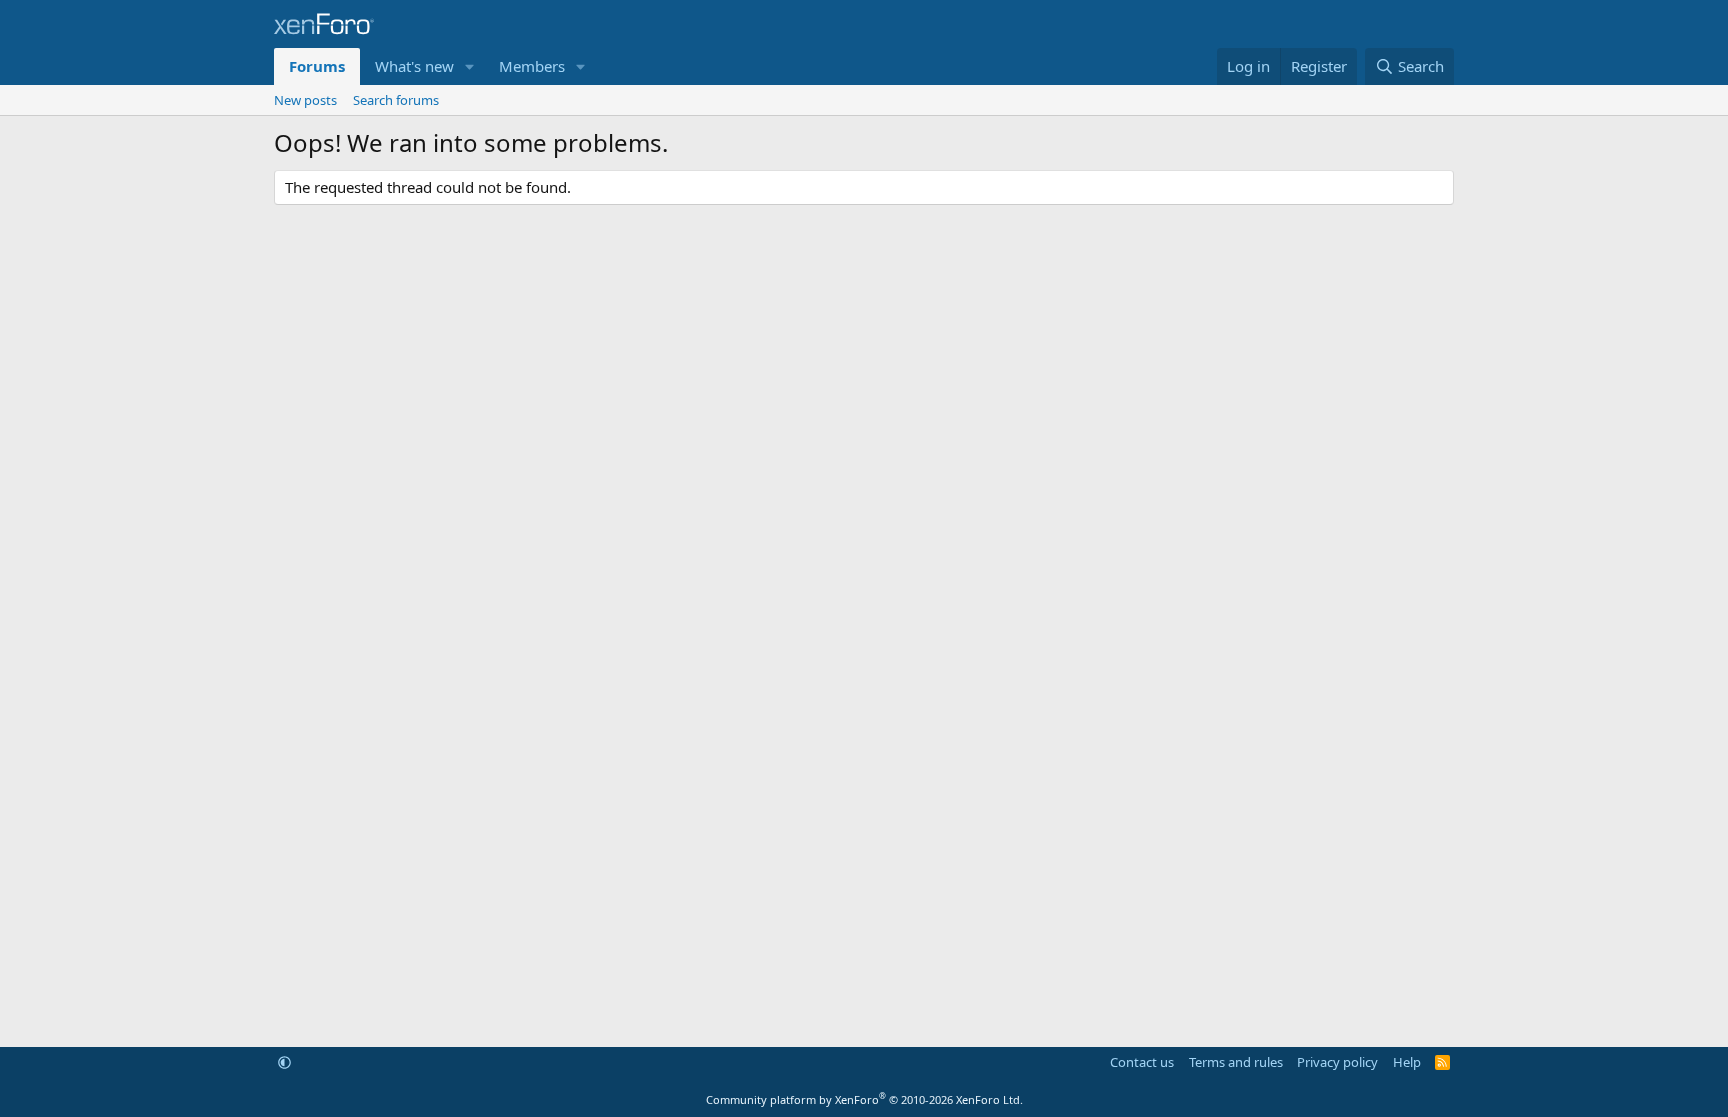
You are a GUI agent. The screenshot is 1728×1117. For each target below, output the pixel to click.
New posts (305, 100)
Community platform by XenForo (864, 1099)
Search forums (396, 100)
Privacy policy (1337, 1062)
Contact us (1142, 1062)
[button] (470, 66)
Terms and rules (1236, 1062)
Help (1407, 1062)
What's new (414, 66)
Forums (317, 66)
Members (532, 66)
